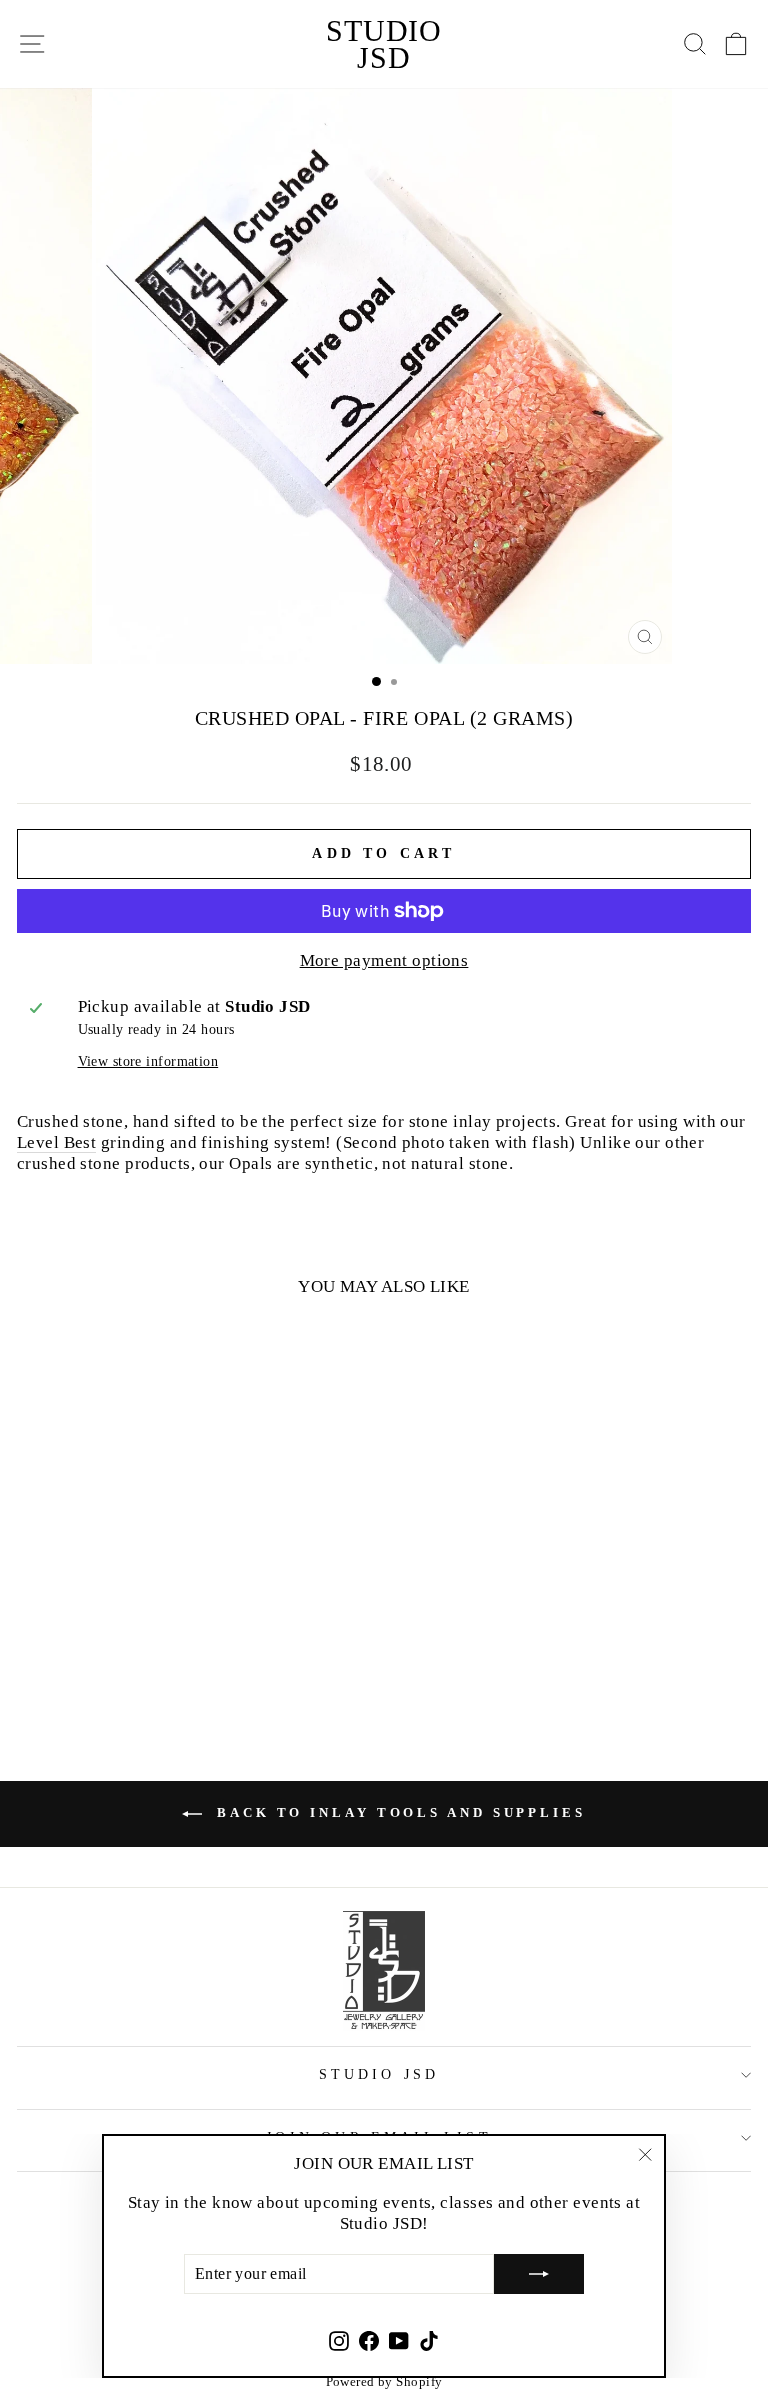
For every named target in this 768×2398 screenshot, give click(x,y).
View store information (148, 1061)
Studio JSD (384, 44)
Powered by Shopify (384, 2381)
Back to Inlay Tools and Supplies (398, 1812)
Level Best (56, 1142)
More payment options (384, 960)
